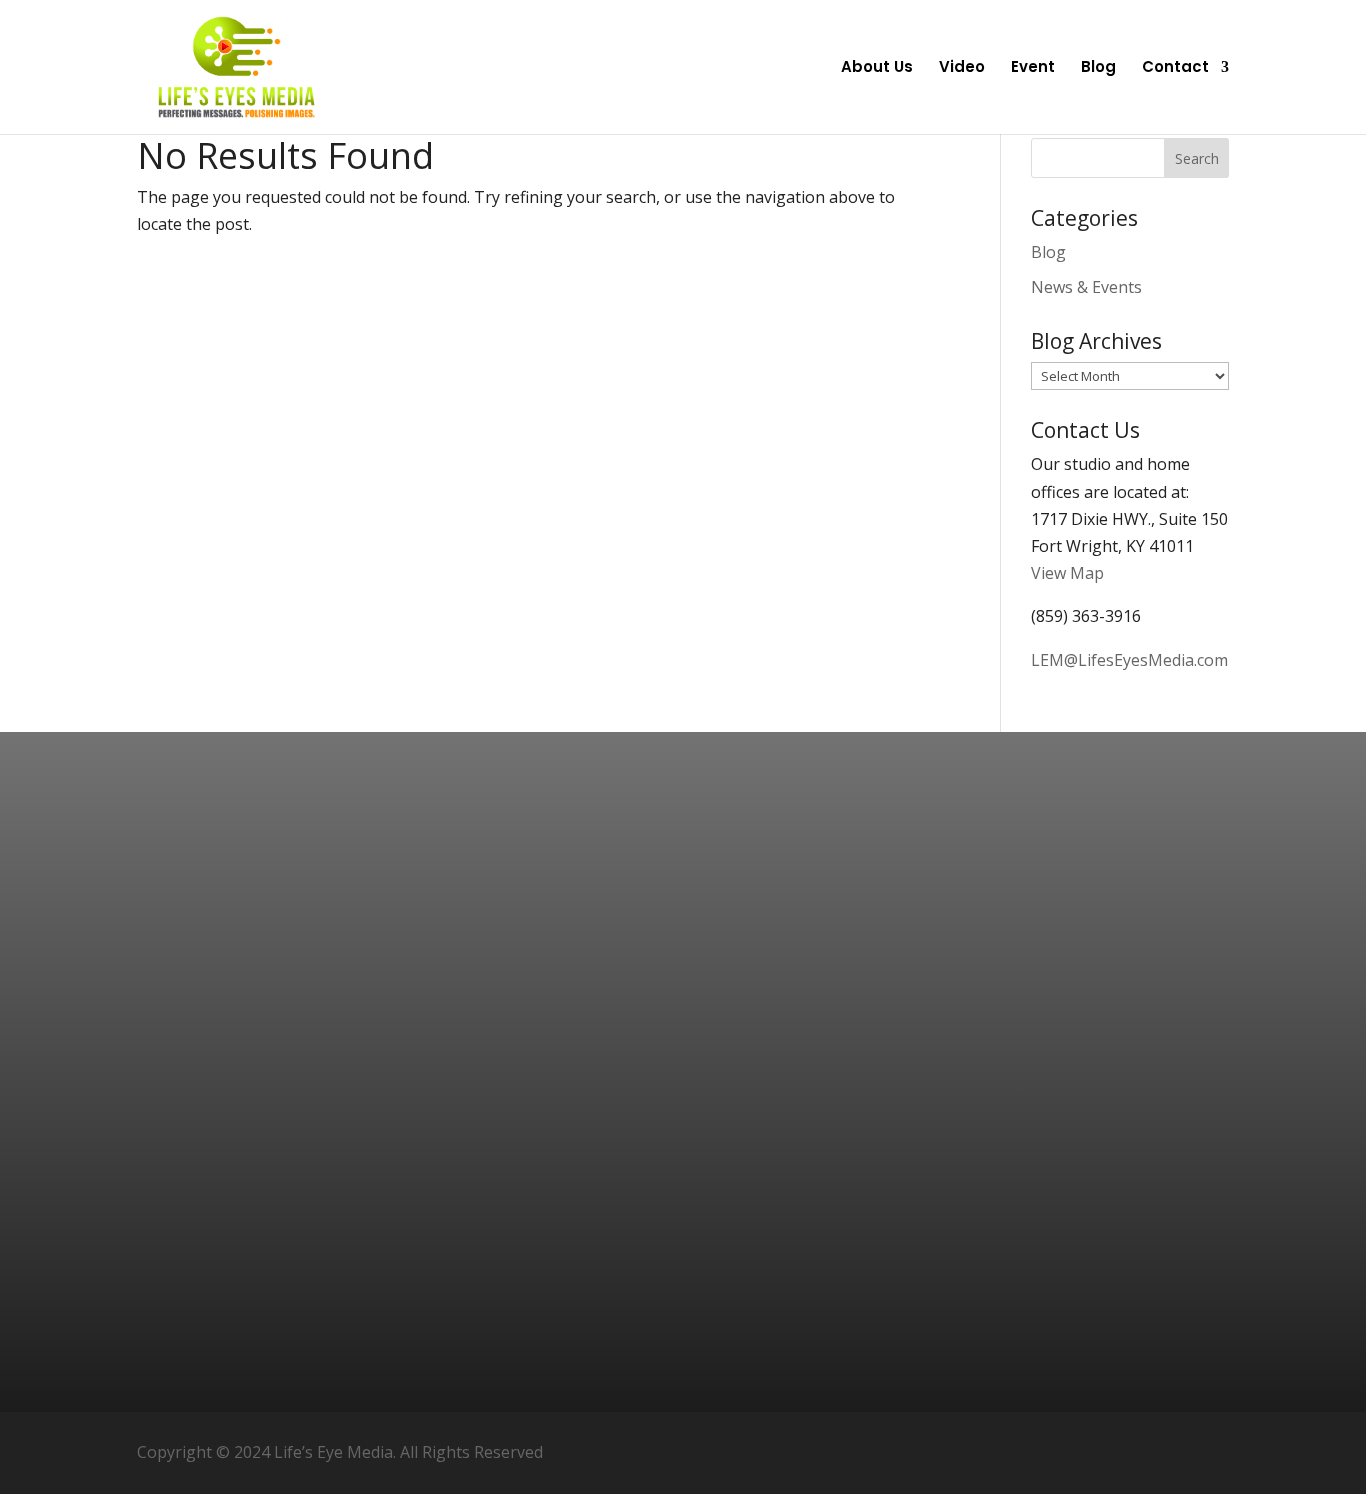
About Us (877, 68)
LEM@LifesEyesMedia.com (1129, 660)
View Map (1067, 573)
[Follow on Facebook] (1109, 1453)
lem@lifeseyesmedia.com (1143, 1035)
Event (1033, 68)
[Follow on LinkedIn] (1205, 1453)
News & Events (1086, 287)
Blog (1098, 68)
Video (962, 68)
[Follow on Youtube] (1157, 1453)
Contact (1175, 68)
